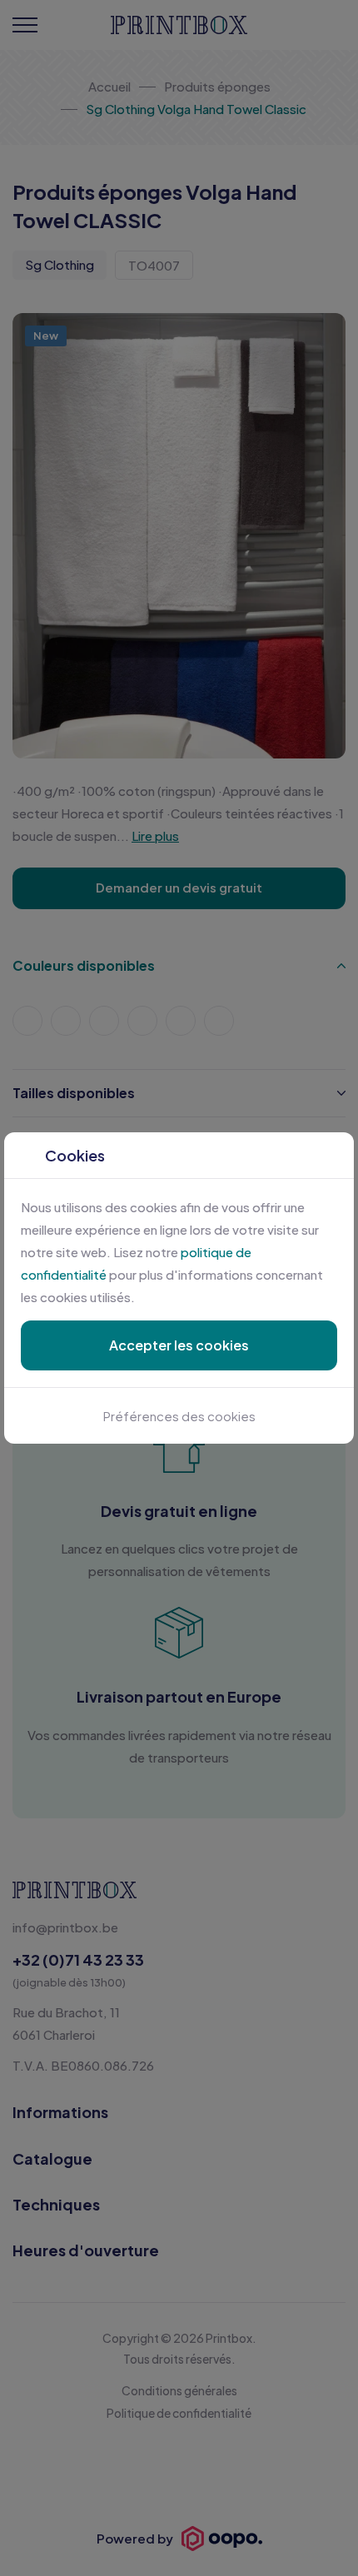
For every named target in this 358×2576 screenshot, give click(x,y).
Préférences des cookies (179, 1416)
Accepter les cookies (179, 1345)
